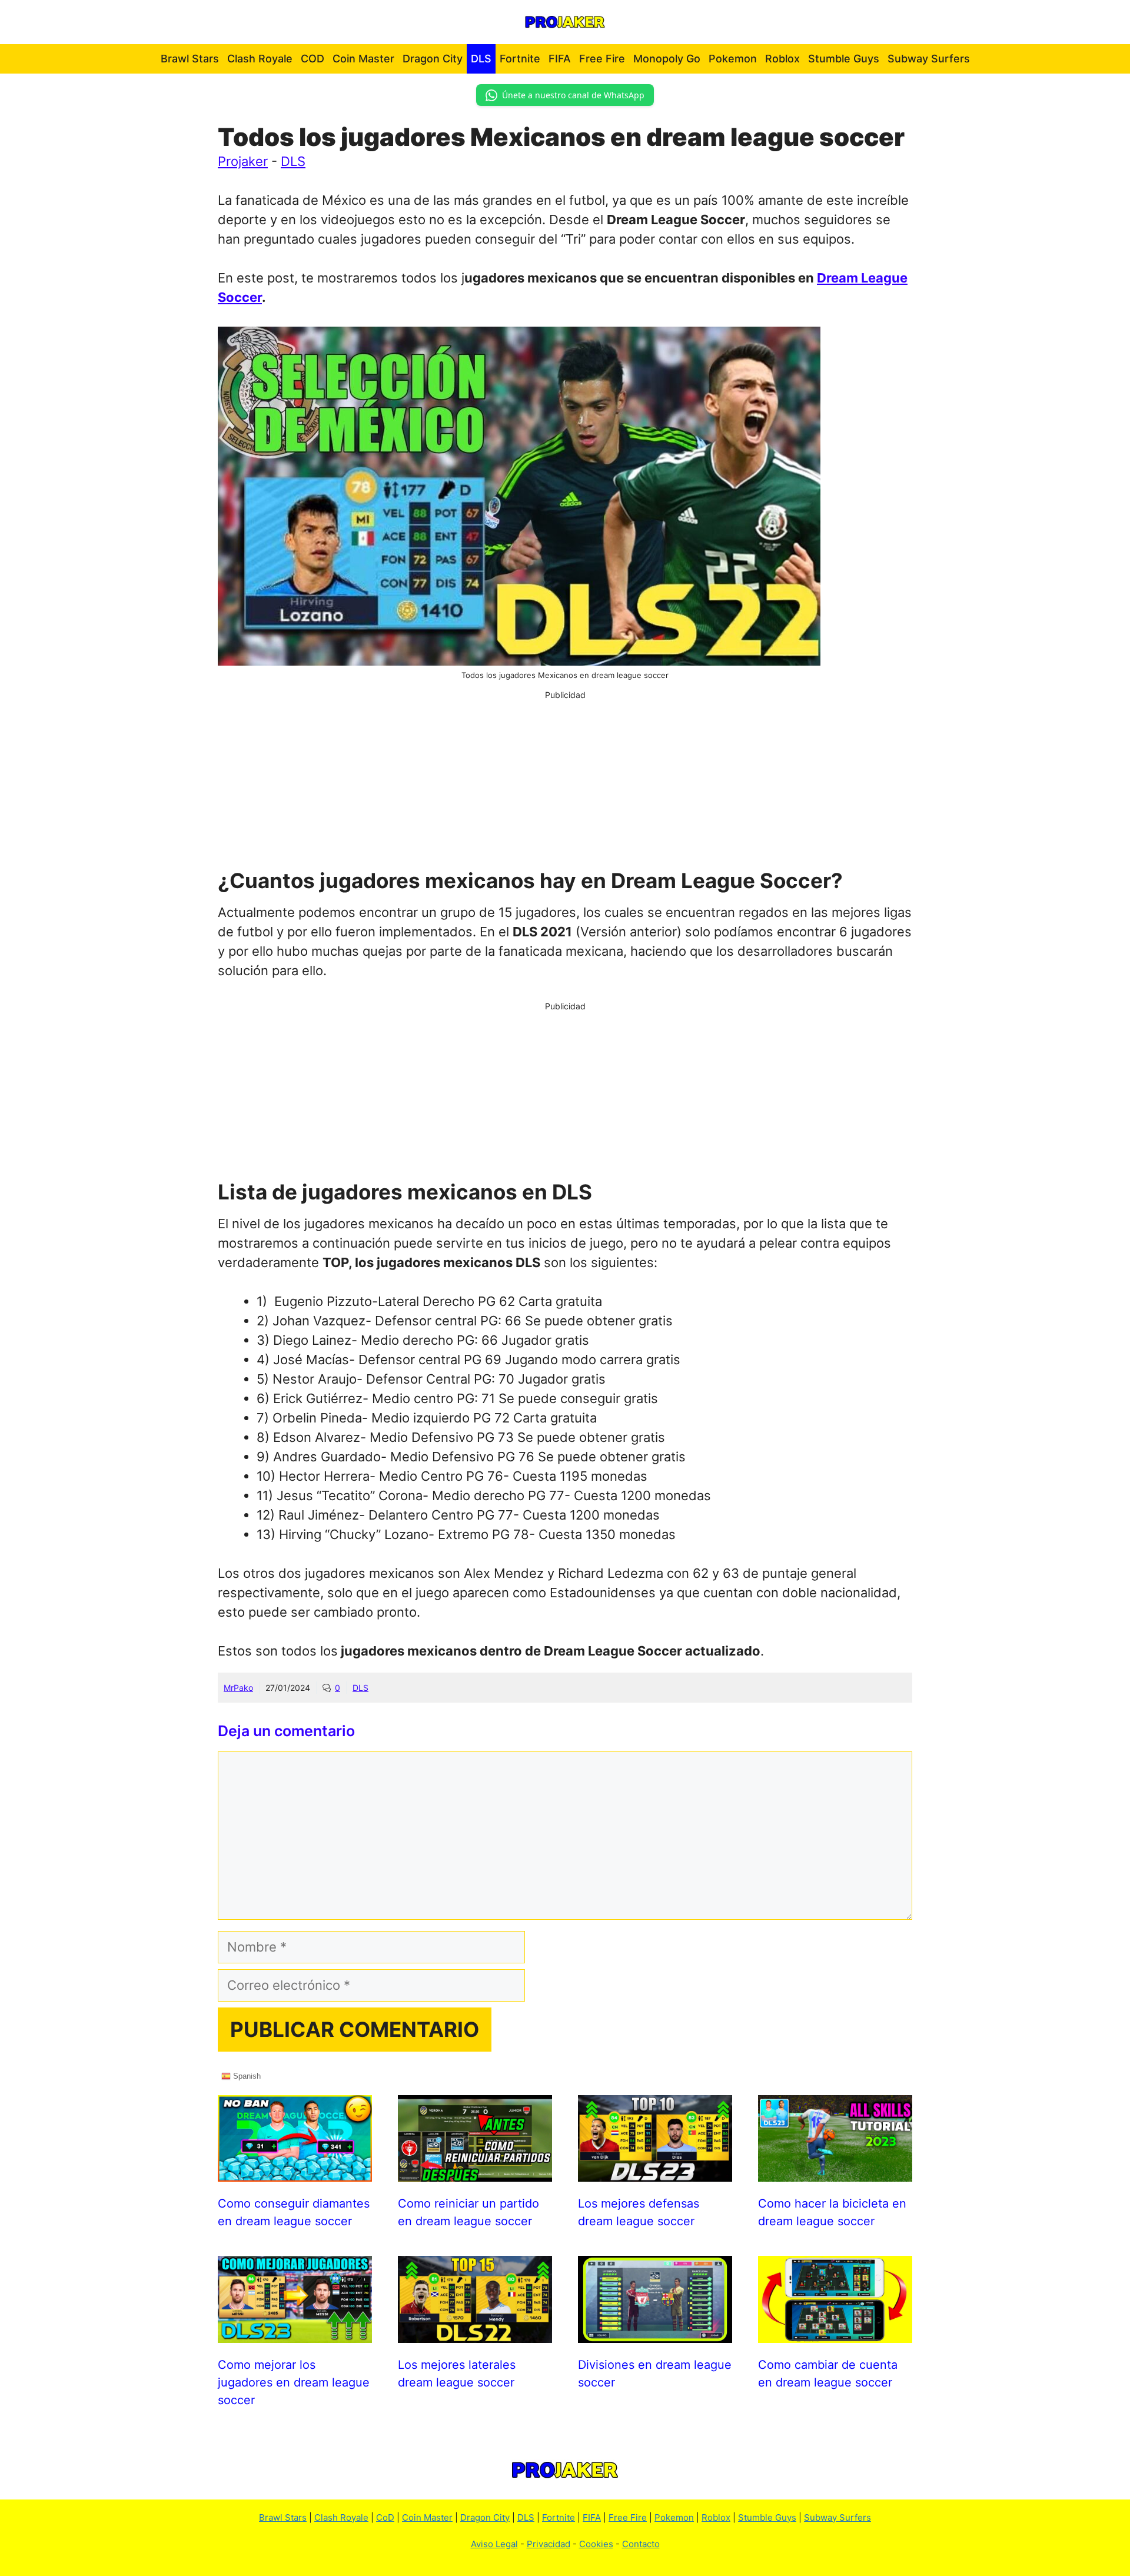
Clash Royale (260, 59)
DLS (481, 59)
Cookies (596, 2544)
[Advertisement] (565, 783)
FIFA (560, 59)
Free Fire (602, 59)
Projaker (243, 161)
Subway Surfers (929, 59)
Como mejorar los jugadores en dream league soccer (294, 2382)
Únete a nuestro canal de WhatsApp (573, 95)
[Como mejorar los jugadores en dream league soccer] (295, 2333)
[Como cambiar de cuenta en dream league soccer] (835, 2333)
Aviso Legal (494, 2544)
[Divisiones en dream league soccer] (655, 2333)
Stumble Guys (844, 59)
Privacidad (549, 2544)
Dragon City (433, 59)
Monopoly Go (667, 59)
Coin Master (363, 59)
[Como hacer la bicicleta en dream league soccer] (835, 2172)
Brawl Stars (190, 59)
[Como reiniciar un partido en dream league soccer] (475, 2172)
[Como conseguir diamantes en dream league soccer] (295, 2172)
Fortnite (520, 59)
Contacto (641, 2544)
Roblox (782, 59)
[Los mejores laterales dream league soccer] (475, 2333)
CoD (385, 2517)
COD (313, 59)
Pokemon (733, 59)
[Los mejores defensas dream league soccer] (655, 2172)
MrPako (238, 1688)
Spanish (246, 2075)
